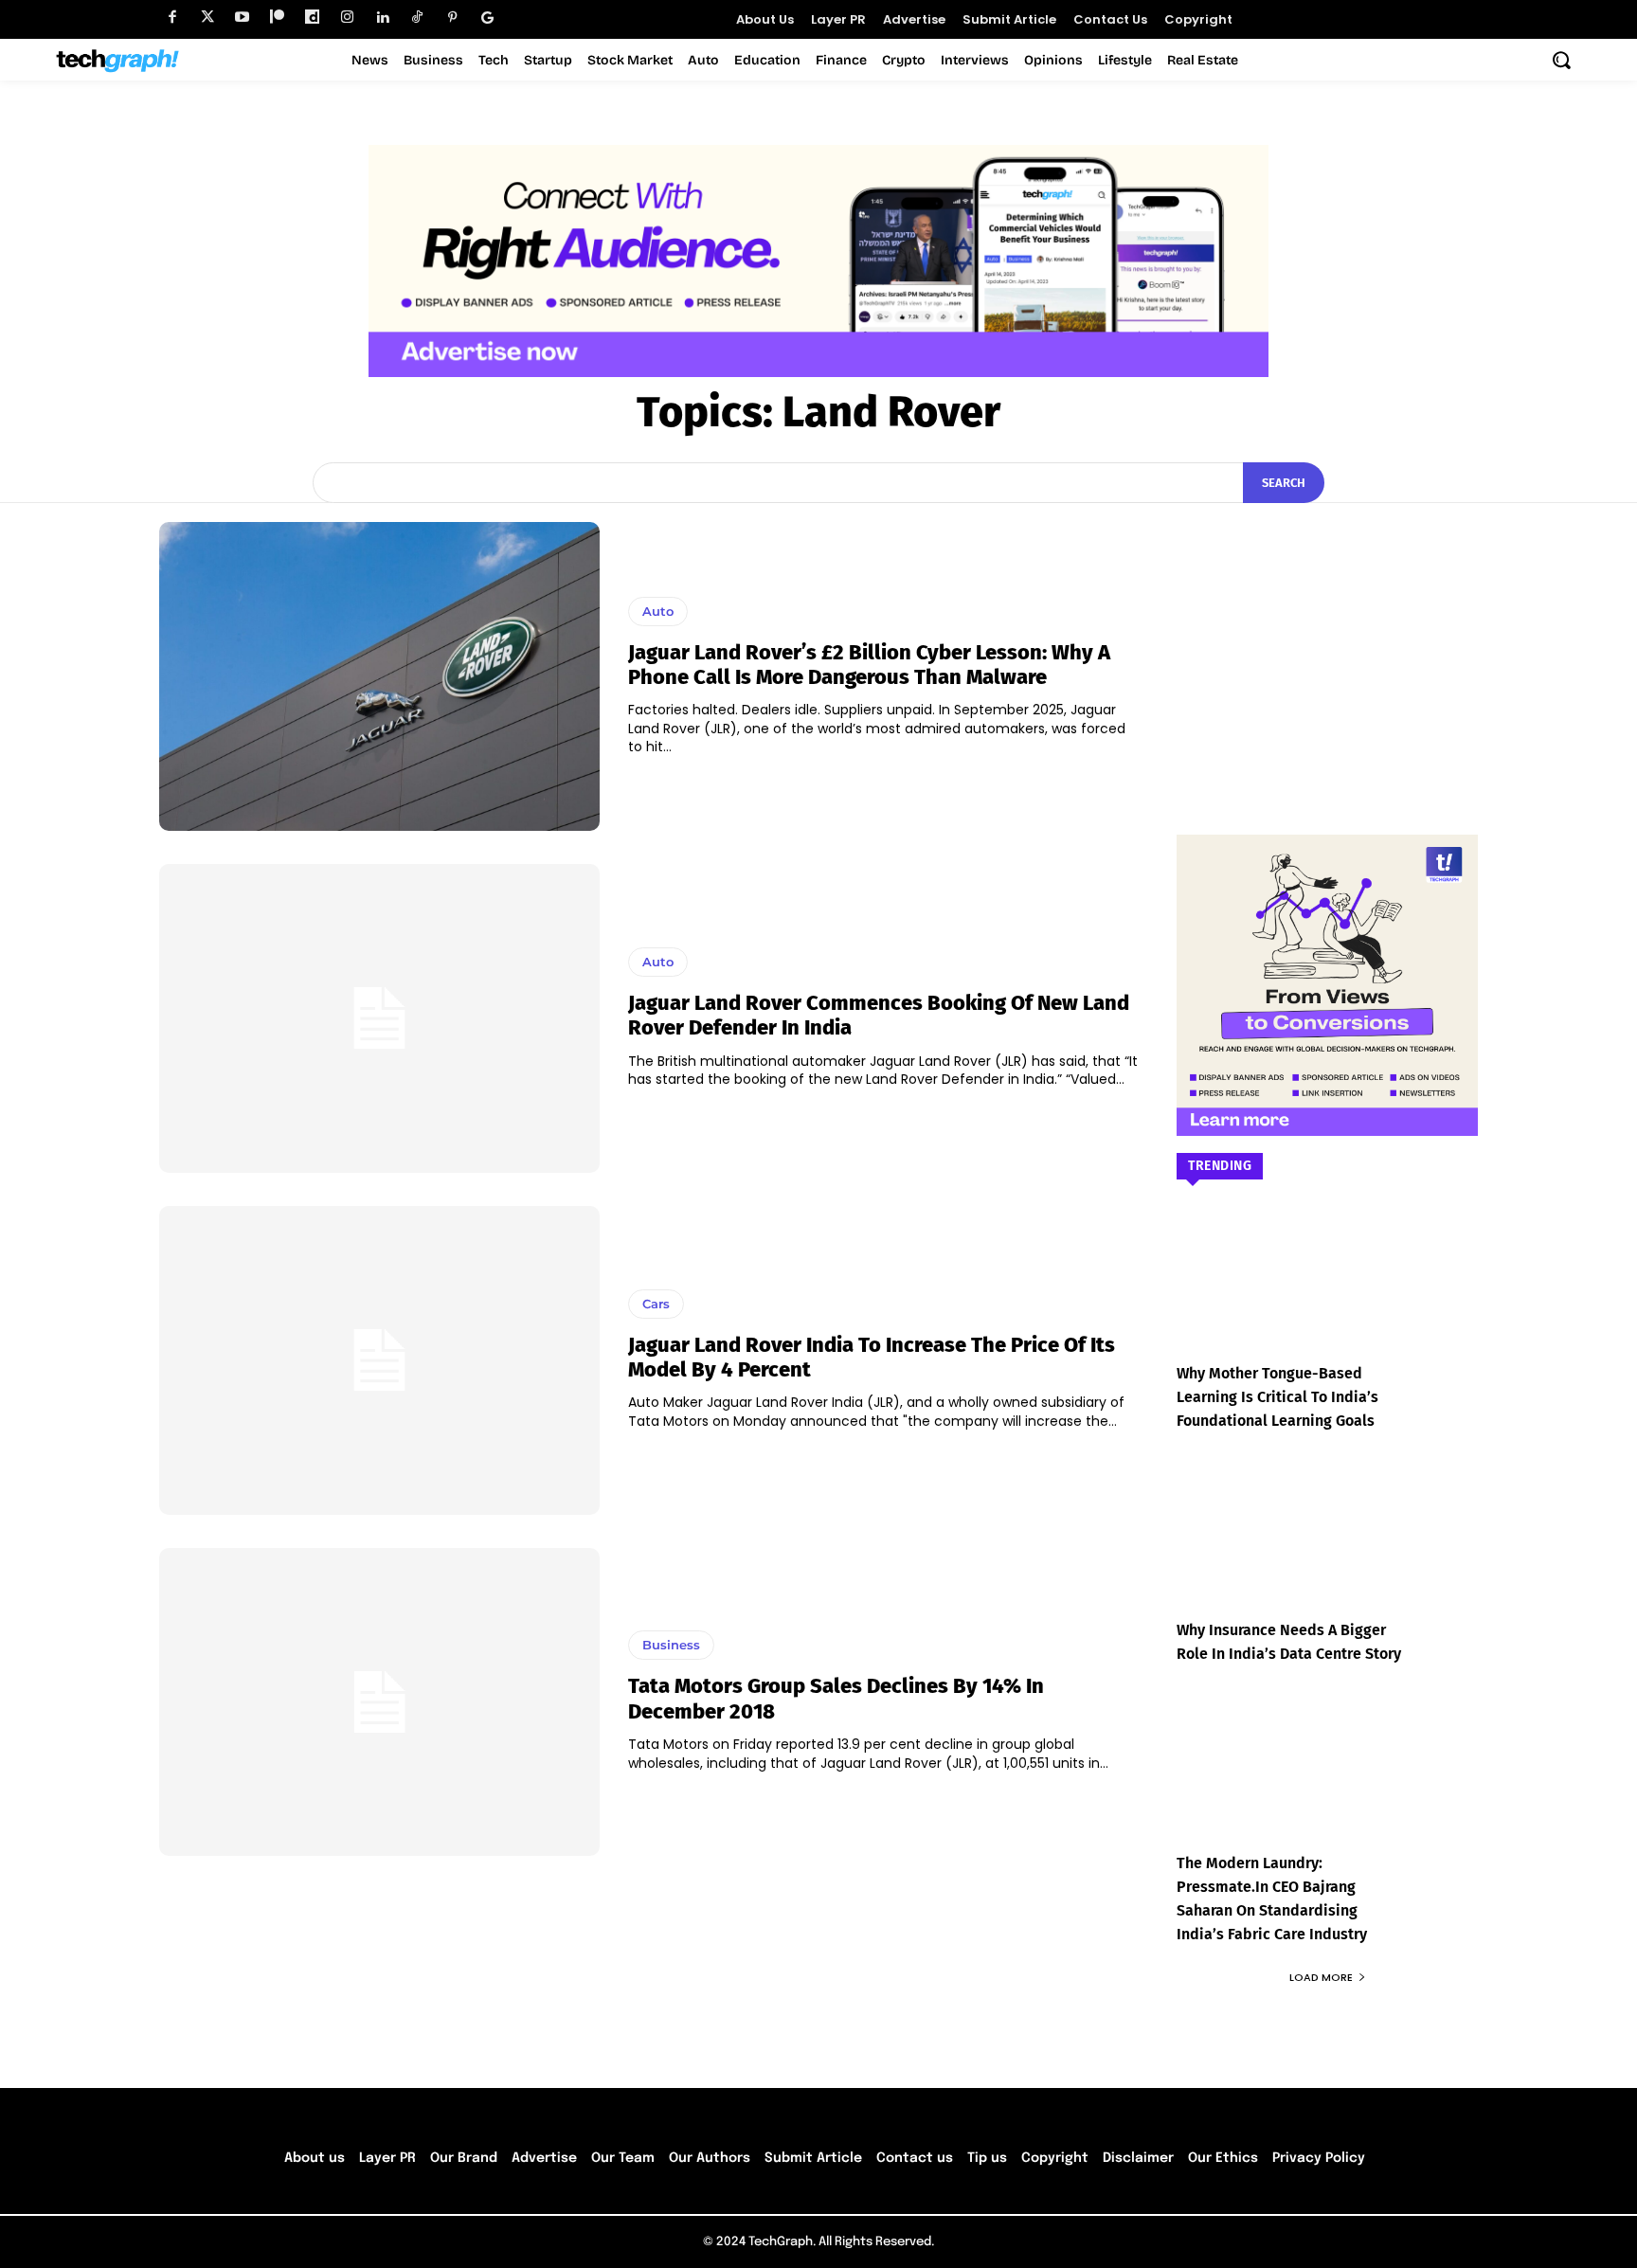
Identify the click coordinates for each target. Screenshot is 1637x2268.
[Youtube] (242, 18)
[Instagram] (347, 18)
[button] (1561, 60)
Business (671, 1645)
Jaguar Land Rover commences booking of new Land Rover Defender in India (879, 1015)
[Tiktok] (417, 18)
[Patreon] (277, 18)
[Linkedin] (382, 18)
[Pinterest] (452, 18)
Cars (656, 1304)
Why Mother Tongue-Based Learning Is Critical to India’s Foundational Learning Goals (1277, 1397)
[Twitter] (207, 18)
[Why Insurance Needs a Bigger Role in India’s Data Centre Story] (1327, 1551)
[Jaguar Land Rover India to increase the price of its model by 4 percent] (379, 1360)
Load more (1321, 1977)
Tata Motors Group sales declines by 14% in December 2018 (836, 1698)
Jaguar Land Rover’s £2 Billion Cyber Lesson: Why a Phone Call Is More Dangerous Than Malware (869, 665)
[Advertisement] (1327, 640)
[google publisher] (487, 18)
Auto (658, 611)
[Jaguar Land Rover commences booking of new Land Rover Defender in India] (379, 1018)
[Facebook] (172, 18)
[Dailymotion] (312, 18)
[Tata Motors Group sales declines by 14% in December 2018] (379, 1702)
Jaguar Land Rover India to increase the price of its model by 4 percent (872, 1357)
